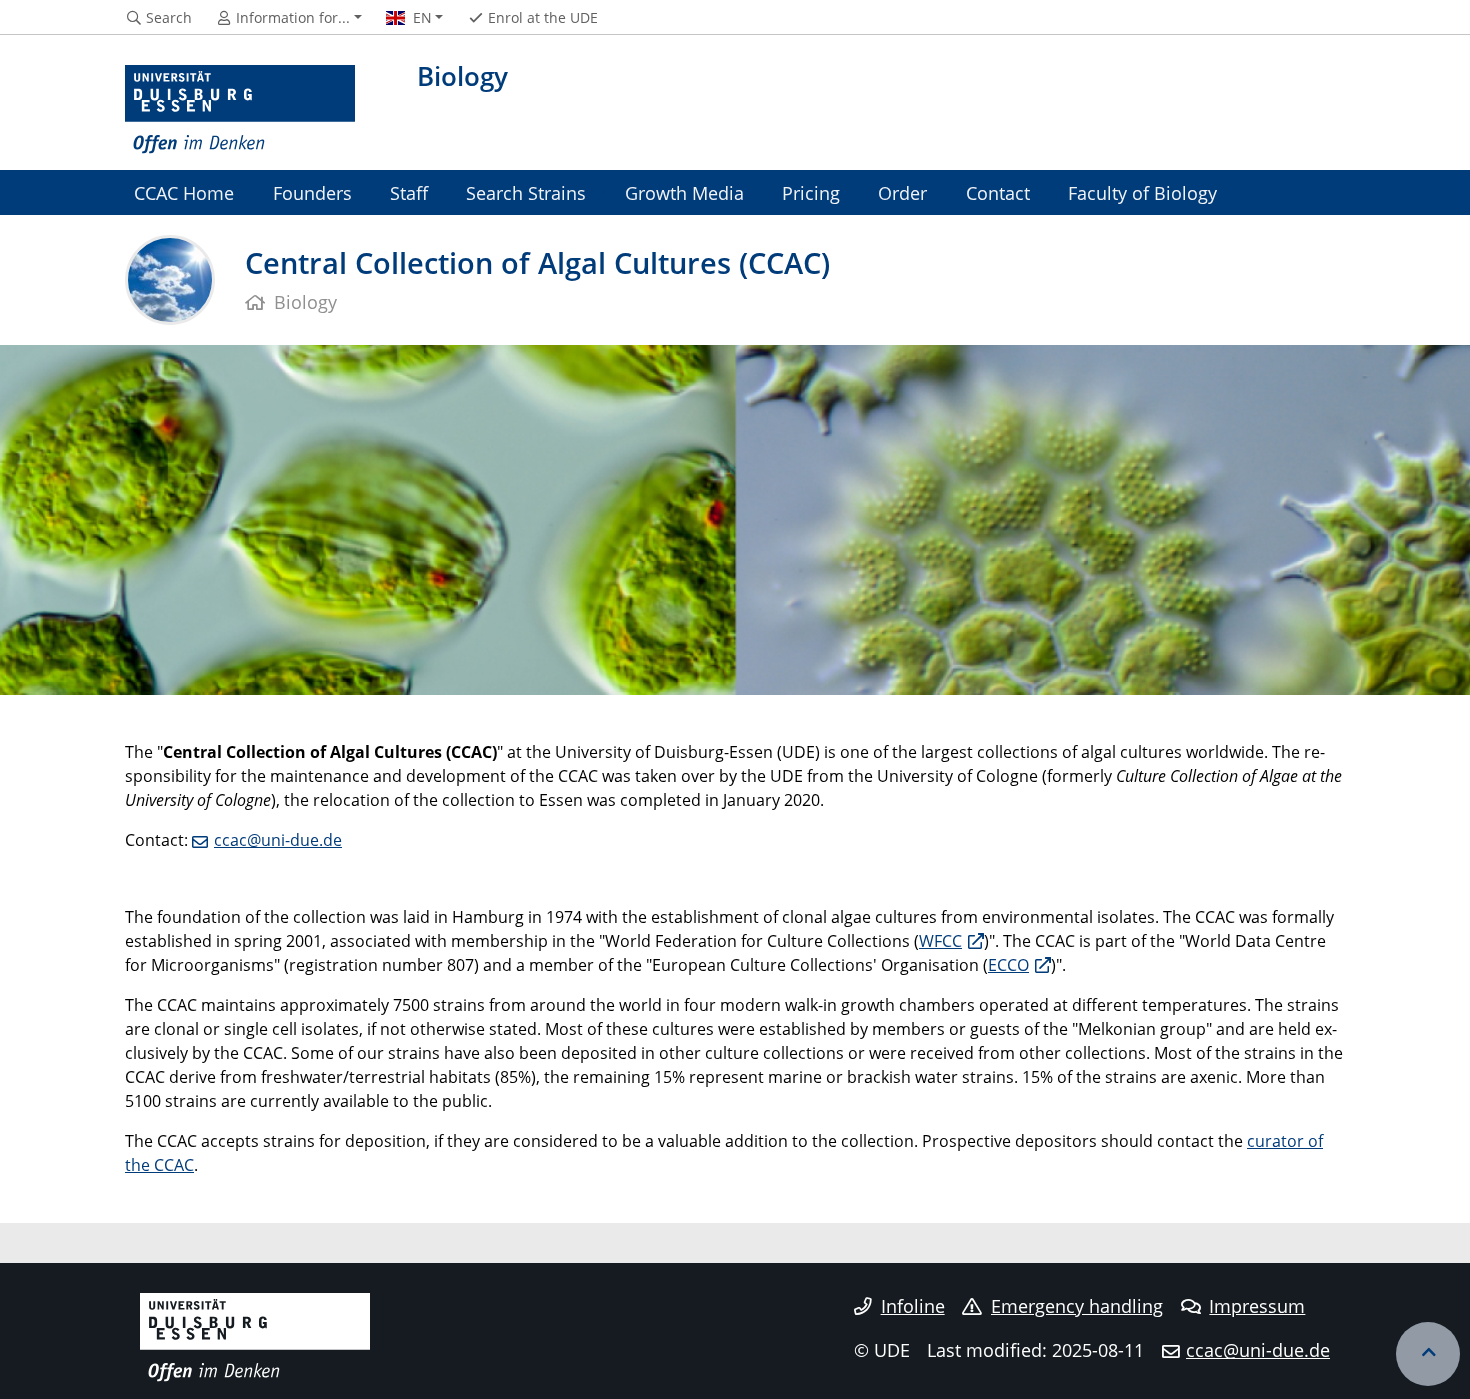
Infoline (913, 1306)
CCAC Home (184, 192)
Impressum (1257, 1306)
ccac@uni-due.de (278, 840)
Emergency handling (1077, 1306)
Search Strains (526, 192)
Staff (409, 192)
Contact (998, 192)
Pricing (811, 192)
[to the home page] (240, 110)
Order (902, 192)
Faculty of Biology (1142, 192)
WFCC (940, 941)
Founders (312, 192)
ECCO (1008, 965)
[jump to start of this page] (1428, 1354)
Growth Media (684, 192)
